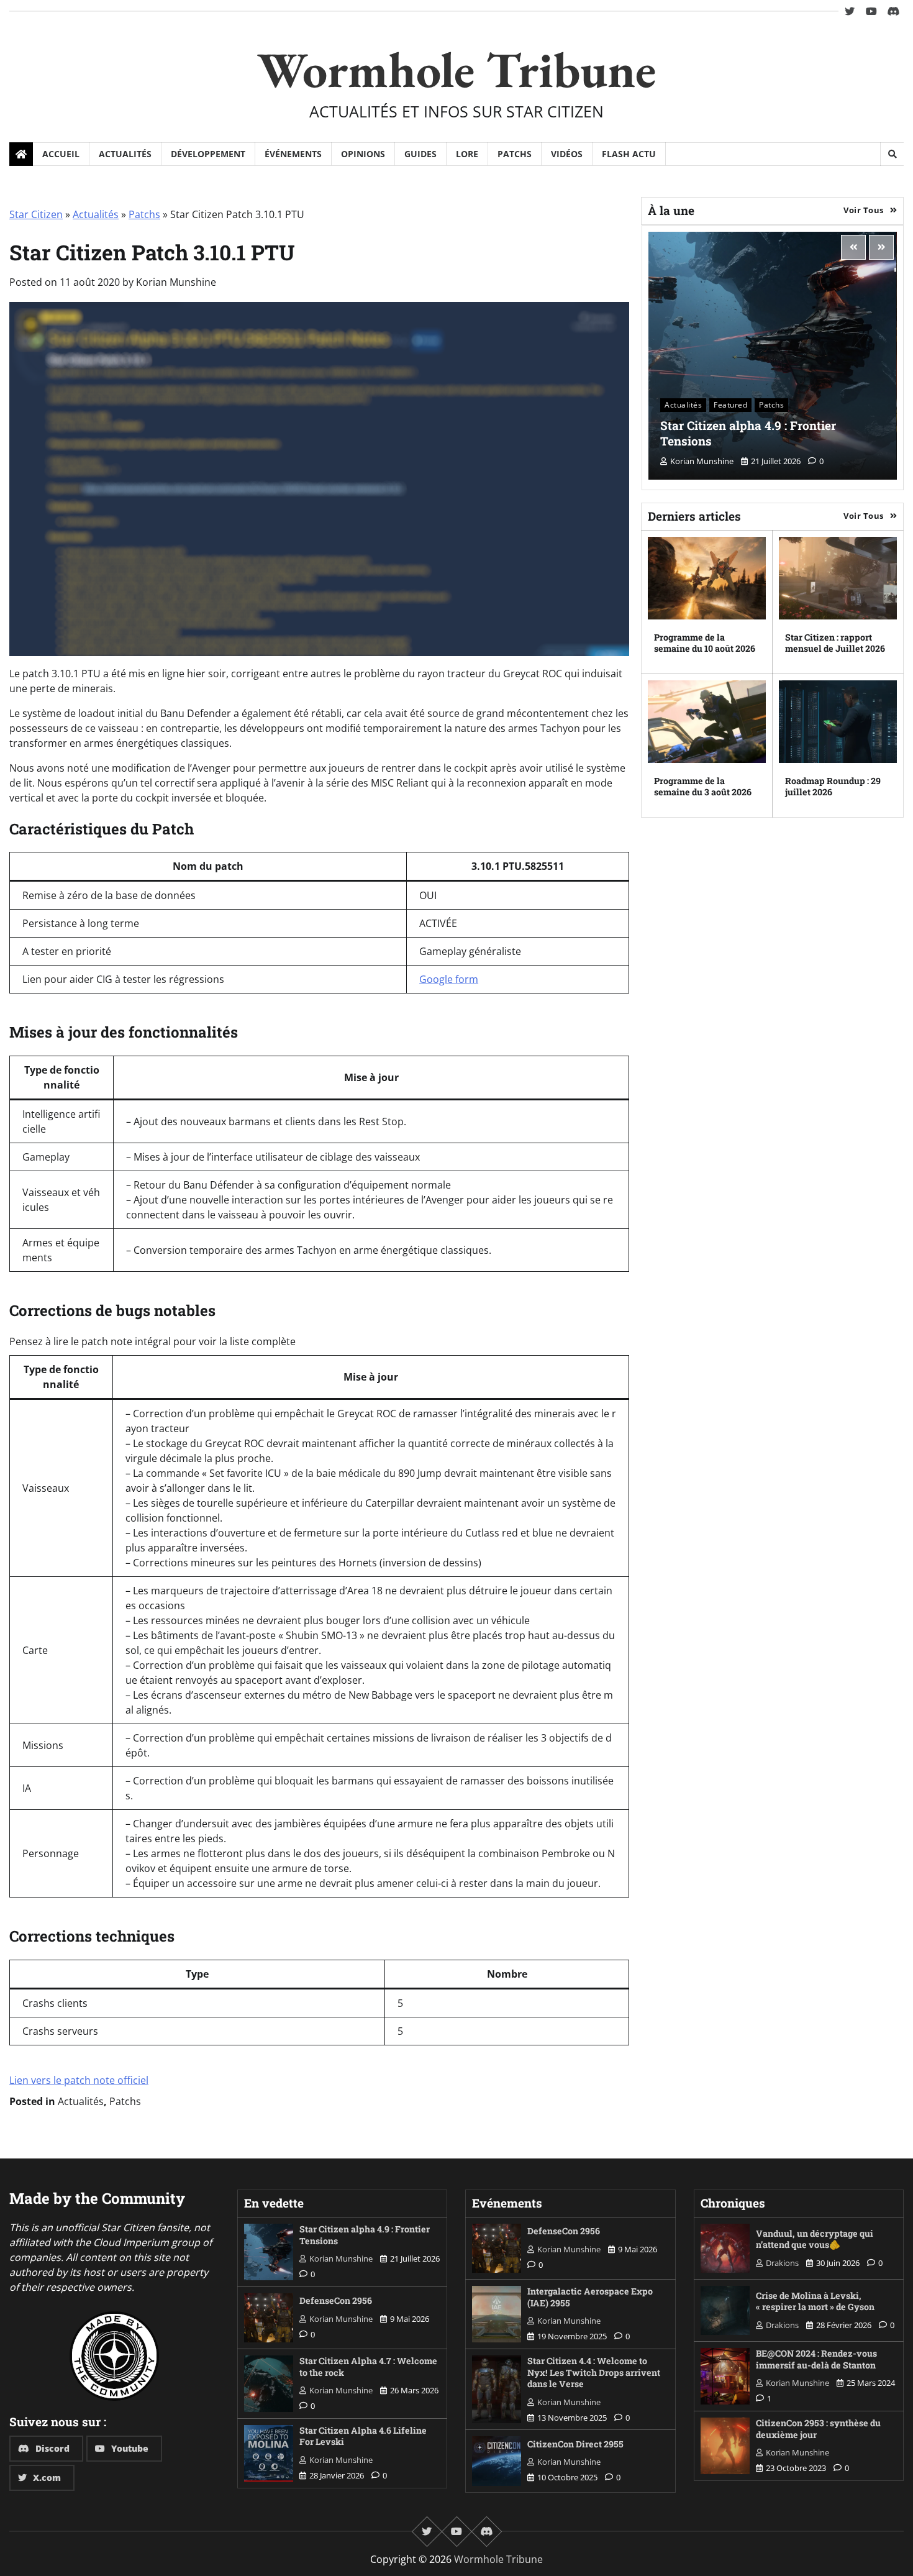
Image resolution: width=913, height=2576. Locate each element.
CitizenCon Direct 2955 (575, 2444)
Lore (467, 154)
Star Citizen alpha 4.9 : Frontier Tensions (748, 433)
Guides (420, 154)
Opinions (363, 154)
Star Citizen (36, 214)
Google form (449, 979)
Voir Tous (864, 210)
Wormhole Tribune (457, 69)
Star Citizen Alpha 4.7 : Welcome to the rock (368, 2367)
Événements (293, 154)
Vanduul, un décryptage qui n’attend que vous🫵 (815, 2239)
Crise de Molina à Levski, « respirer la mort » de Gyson (815, 2301)
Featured (730, 405)
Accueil (61, 154)
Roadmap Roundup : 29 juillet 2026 (833, 787)
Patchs (515, 154)
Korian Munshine (176, 282)
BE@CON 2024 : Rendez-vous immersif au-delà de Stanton (816, 2359)
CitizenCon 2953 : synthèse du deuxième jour (818, 2429)
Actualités (125, 154)
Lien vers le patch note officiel (79, 2080)
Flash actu (629, 154)
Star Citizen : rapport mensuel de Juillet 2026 (835, 643)
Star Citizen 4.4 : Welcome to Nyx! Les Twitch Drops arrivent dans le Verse (594, 2372)
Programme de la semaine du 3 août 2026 (703, 787)
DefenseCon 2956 (336, 2300)
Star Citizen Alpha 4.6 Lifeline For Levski (363, 2436)
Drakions (782, 2263)
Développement (208, 154)
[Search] (892, 154)
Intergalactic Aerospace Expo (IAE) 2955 (590, 2297)
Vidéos (567, 154)
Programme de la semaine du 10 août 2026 (705, 643)
